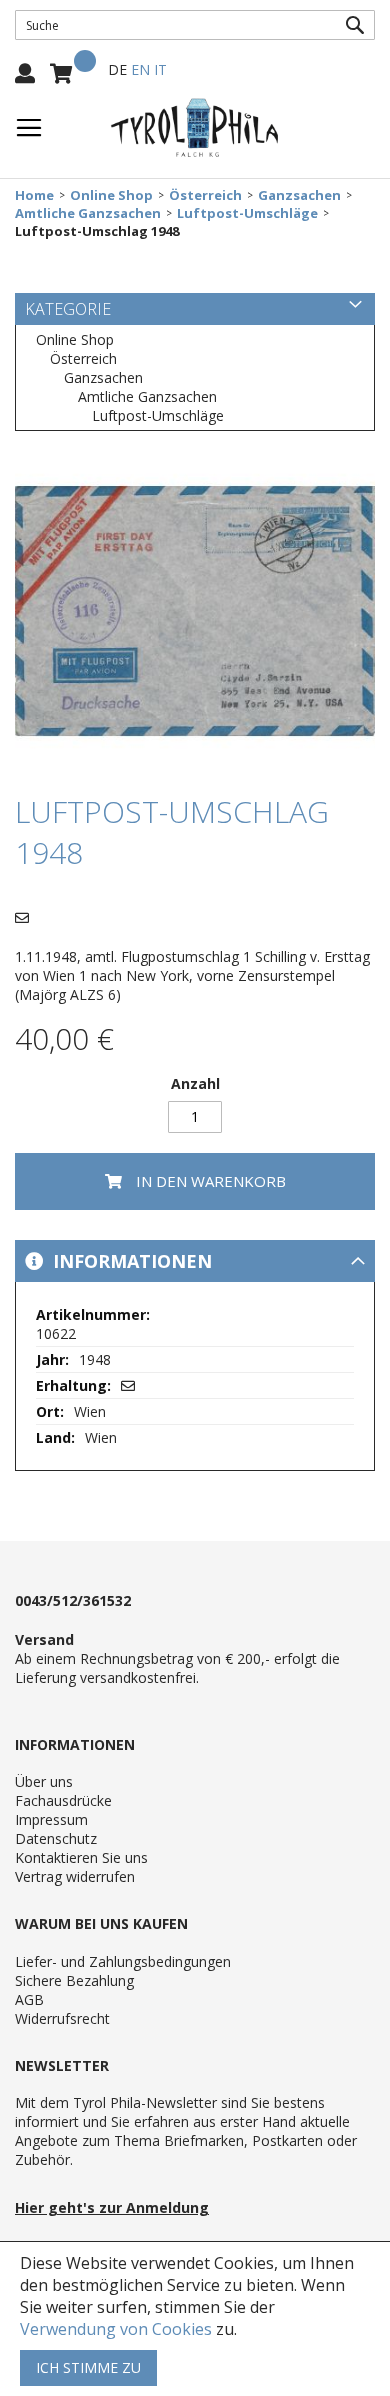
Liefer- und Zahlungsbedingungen (123, 1961)
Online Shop (111, 195)
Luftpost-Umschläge (247, 213)
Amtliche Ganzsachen (88, 213)
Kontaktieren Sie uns (81, 1857)
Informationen (130, 1261)
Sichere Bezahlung (74, 1980)
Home (34, 195)
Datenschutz (56, 1838)
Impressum (51, 1819)
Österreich (205, 195)
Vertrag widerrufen (75, 1876)
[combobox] (195, 25)
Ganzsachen (299, 195)
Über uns (44, 1781)
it (160, 69)
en (140, 69)
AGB (29, 1999)
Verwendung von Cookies (116, 2329)
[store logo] (195, 128)
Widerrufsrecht (62, 2018)
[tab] (195, 1261)
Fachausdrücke (63, 1800)
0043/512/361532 (73, 1600)
